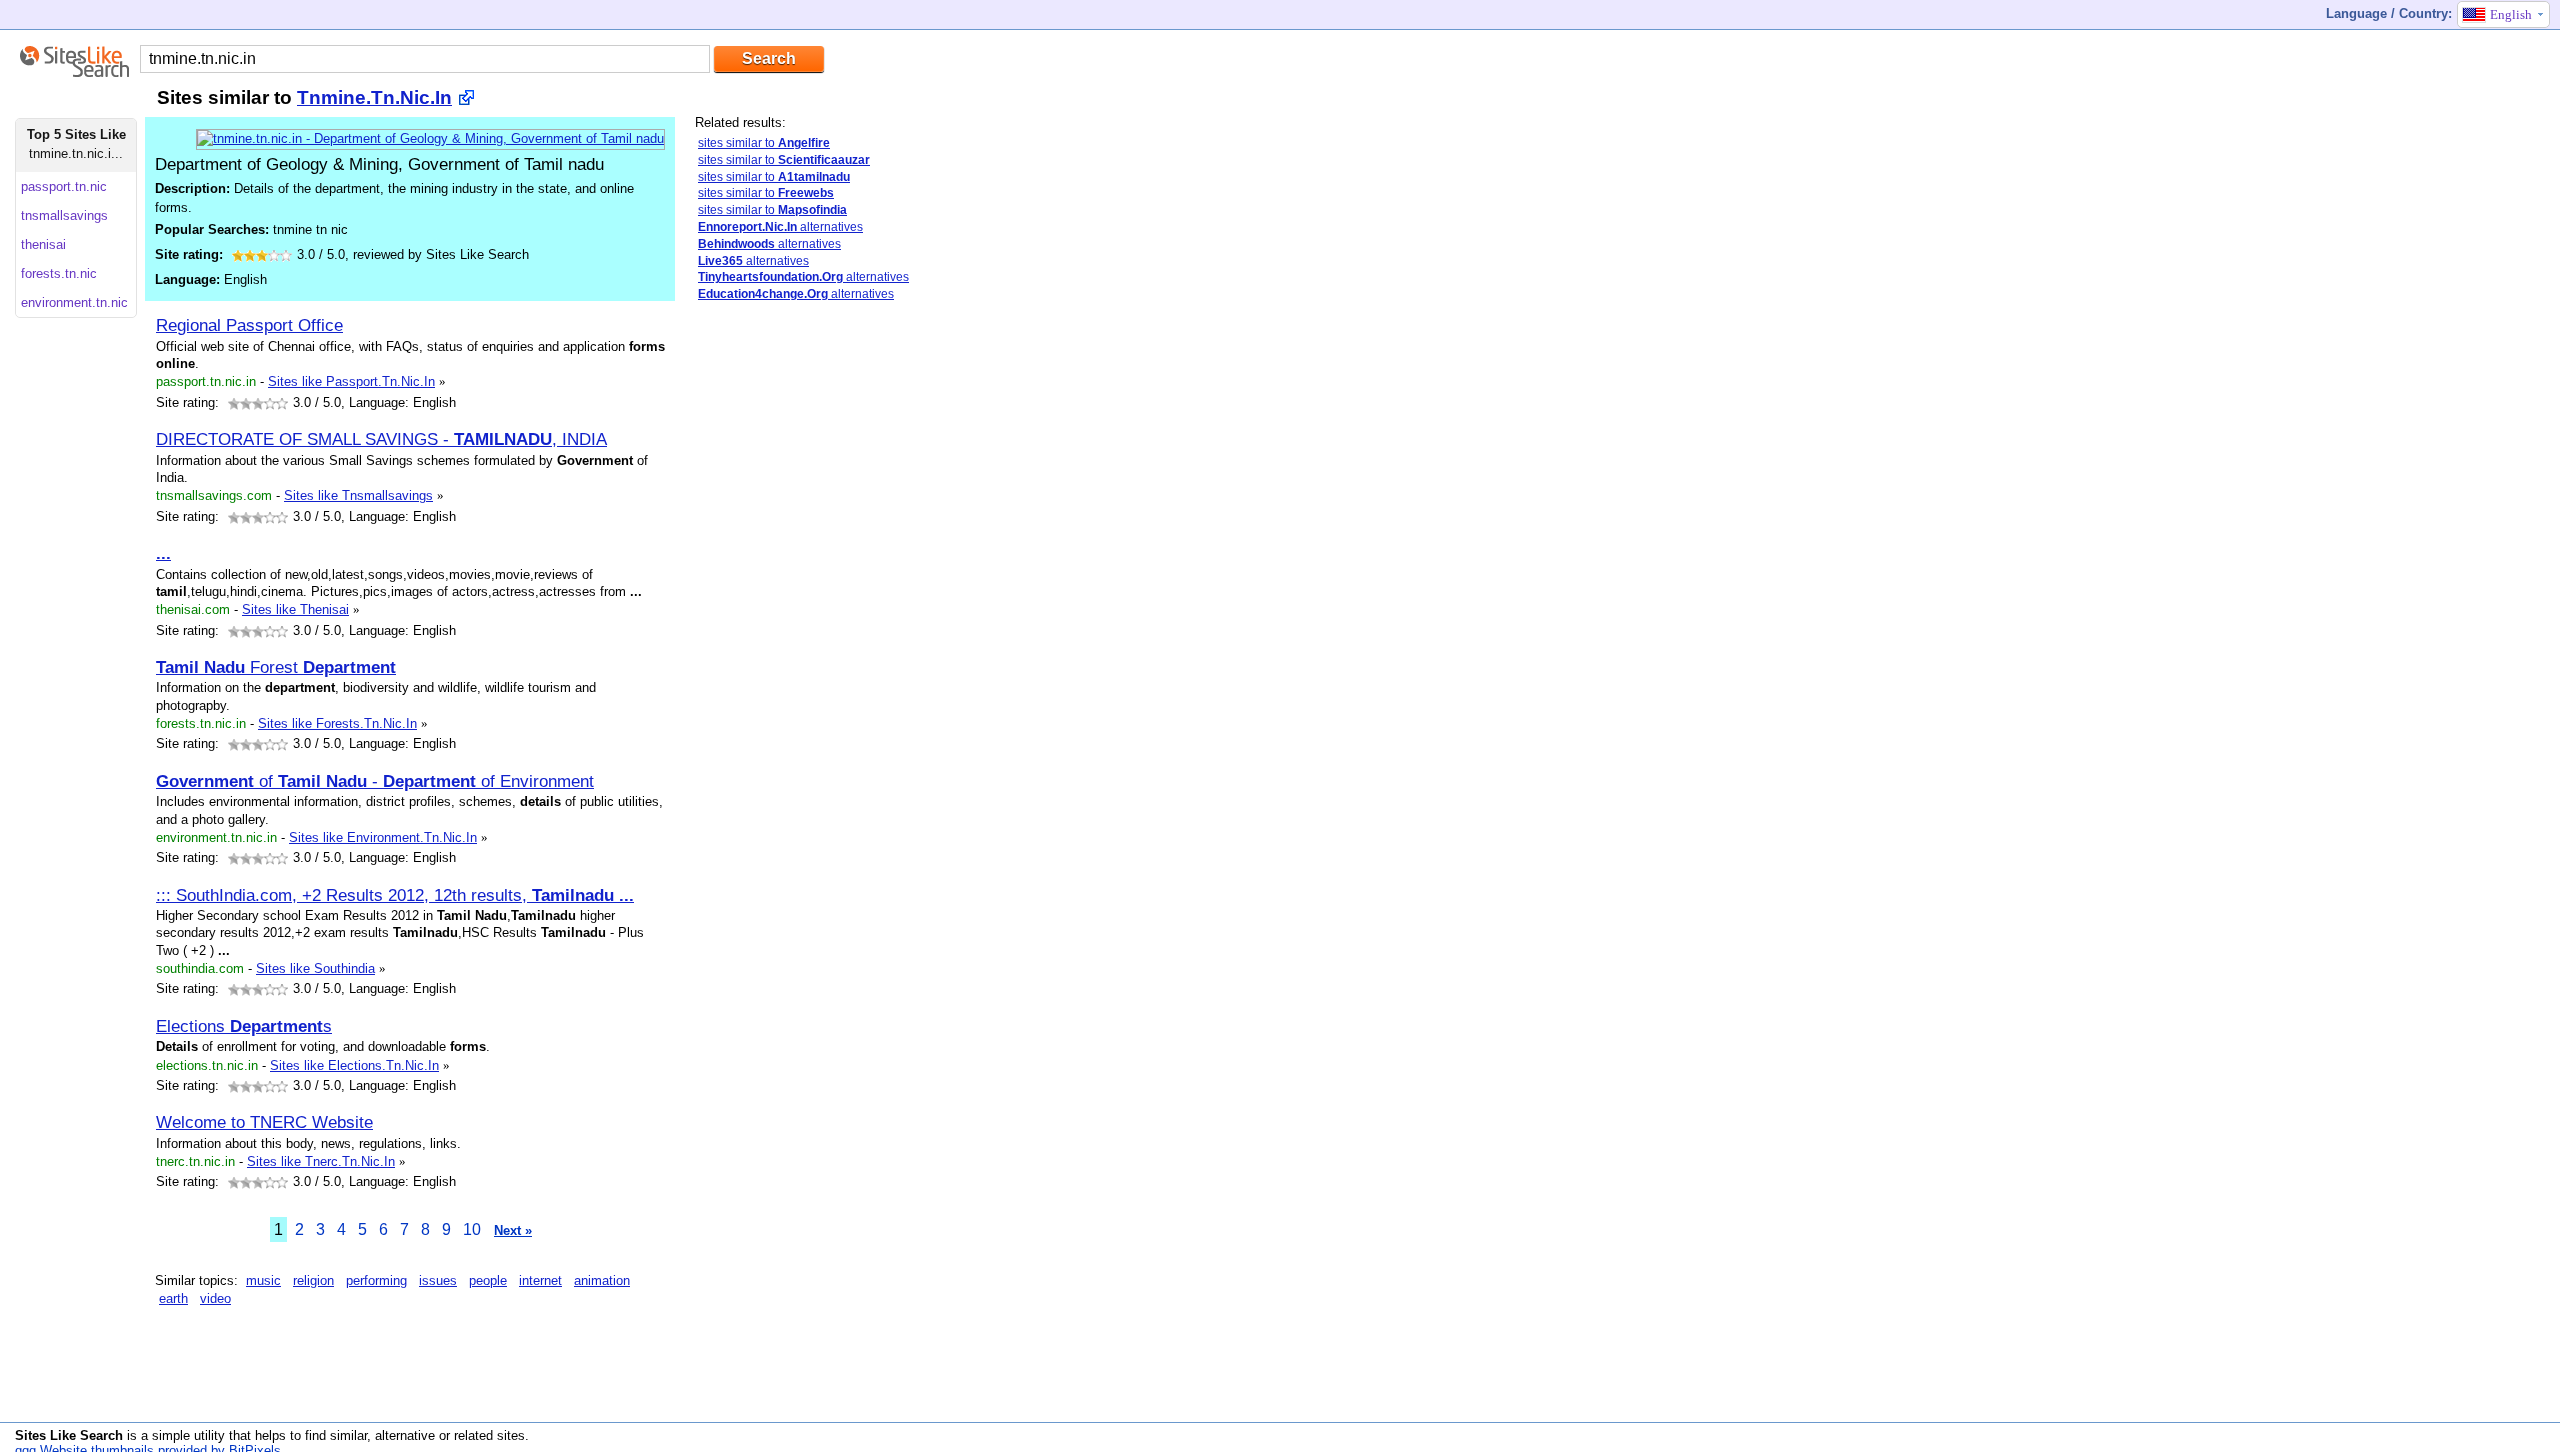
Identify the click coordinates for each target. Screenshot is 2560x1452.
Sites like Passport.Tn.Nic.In (351, 381)
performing (376, 1280)
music (263, 1280)
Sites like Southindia (315, 968)
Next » (513, 1230)
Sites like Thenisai (295, 609)
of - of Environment (375, 781)
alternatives (780, 227)
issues (438, 1280)
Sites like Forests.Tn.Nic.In (337, 723)
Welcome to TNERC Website (264, 1122)
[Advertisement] (845, 633)
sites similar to (764, 143)
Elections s (244, 1026)
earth (173, 1298)
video (215, 1298)
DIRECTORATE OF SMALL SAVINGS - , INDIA (381, 439)
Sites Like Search (69, 1435)
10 (472, 1229)
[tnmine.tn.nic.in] (430, 138)
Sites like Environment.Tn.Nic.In (383, 837)
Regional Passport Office (249, 325)
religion (313, 1280)
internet (540, 1280)
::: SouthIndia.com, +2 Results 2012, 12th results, (395, 895)
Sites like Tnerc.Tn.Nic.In (321, 1161)
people (488, 1280)
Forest (276, 667)
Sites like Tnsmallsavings (358, 495)
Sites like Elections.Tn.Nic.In (354, 1065)
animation (602, 1280)
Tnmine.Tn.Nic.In (374, 97)
